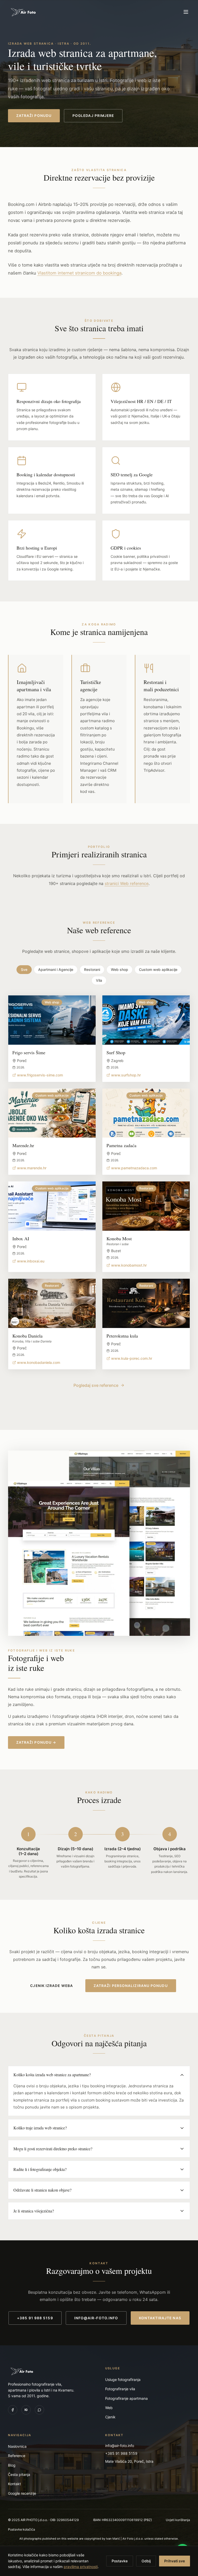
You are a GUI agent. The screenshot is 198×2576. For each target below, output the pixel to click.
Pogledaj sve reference (96, 1385)
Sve (24, 969)
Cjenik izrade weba (52, 1986)
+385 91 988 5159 (35, 2318)
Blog (12, 2465)
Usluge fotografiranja (123, 2380)
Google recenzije (22, 2493)
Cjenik (110, 2417)
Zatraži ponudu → (36, 1742)
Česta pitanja (19, 2474)
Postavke (120, 2561)
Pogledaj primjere (93, 116)
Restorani (92, 969)
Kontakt (14, 2484)
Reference (17, 2456)
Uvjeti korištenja (178, 2520)
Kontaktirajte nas (160, 2318)
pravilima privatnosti (81, 2567)
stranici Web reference (127, 883)
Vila (99, 980)
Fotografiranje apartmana (126, 2398)
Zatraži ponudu (34, 116)
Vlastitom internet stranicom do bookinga (79, 273)
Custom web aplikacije (158, 969)
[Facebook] (13, 2410)
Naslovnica (17, 2446)
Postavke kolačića (22, 2529)
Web (109, 2408)
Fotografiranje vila (120, 2389)
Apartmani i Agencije (56, 969)
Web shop (119, 969)
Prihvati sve (175, 2561)
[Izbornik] (186, 12)
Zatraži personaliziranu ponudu (131, 1986)
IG (26, 2410)
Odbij (146, 2561)
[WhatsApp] (39, 2410)
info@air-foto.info (96, 2318)
